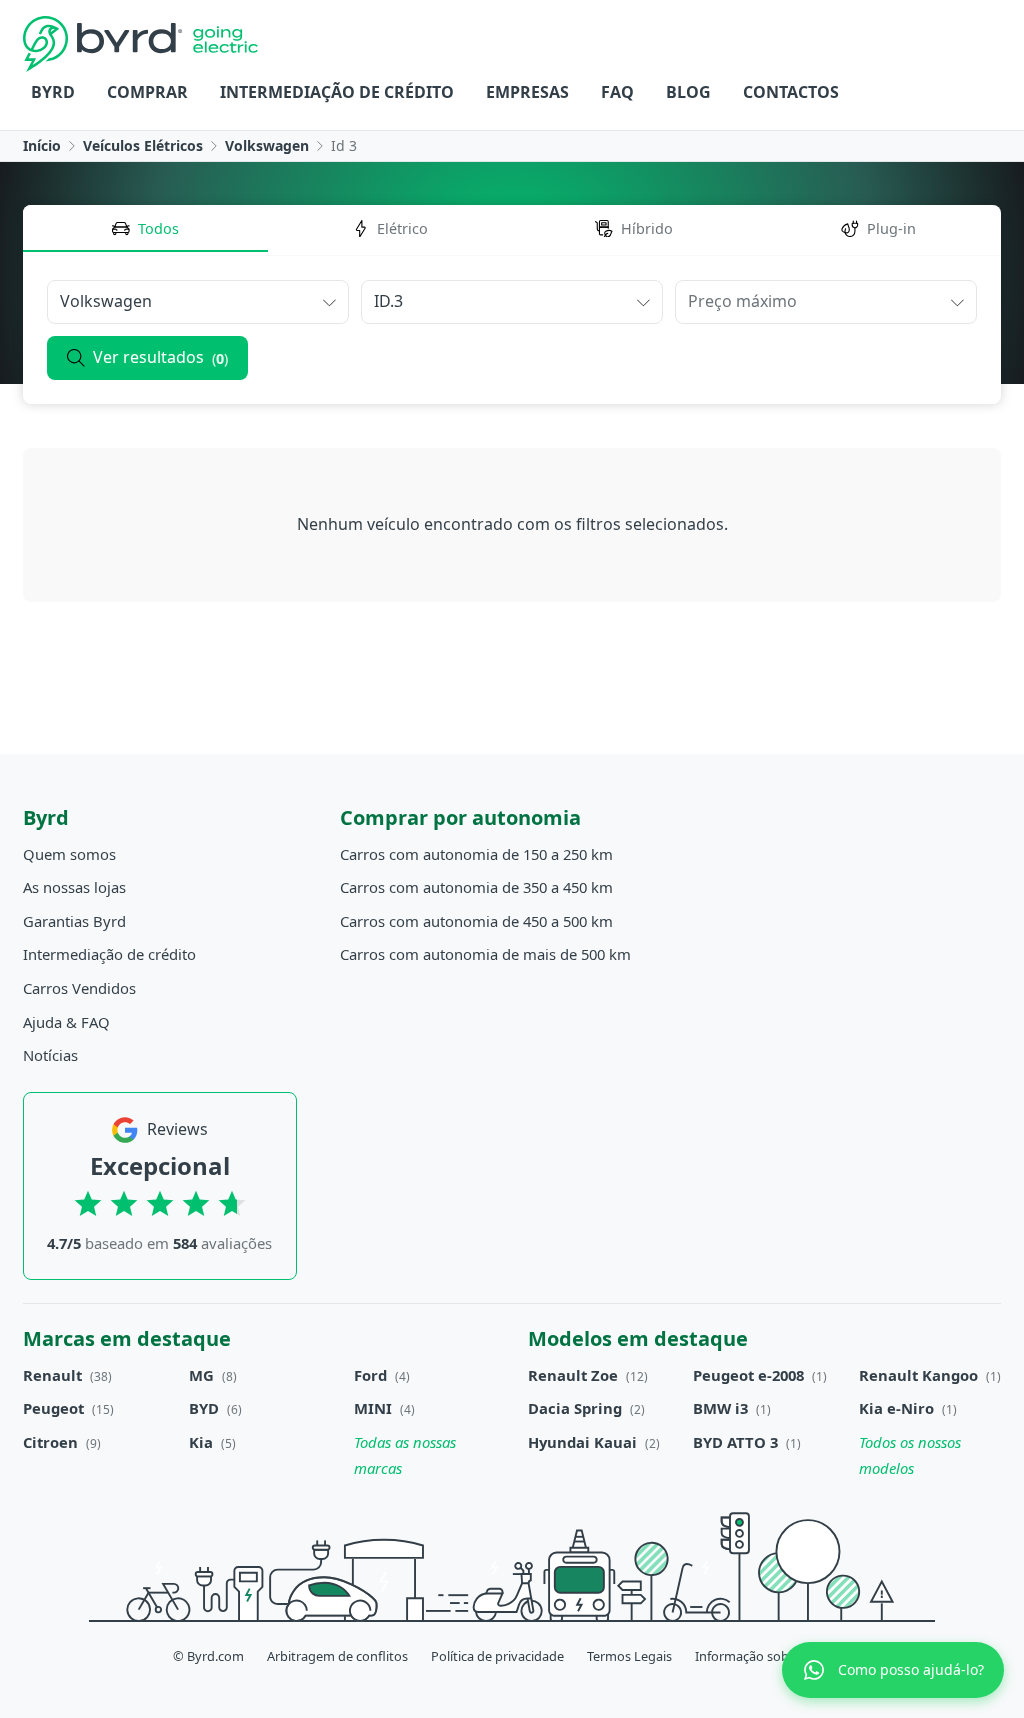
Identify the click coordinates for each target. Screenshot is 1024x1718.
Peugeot (53, 1408)
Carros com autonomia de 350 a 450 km (476, 887)
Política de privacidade (497, 1656)
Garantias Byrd (74, 921)
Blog (688, 92)
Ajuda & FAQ (66, 1022)
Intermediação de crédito (337, 92)
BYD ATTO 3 (735, 1442)
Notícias (50, 1055)
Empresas (527, 92)
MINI (373, 1408)
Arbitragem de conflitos (337, 1656)
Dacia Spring (575, 1408)
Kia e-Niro (896, 1408)
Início (42, 145)
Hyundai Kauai (582, 1442)
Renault (52, 1375)
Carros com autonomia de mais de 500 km (485, 954)
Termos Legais (629, 1656)
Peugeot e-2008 (748, 1375)
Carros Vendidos (79, 988)
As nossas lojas (74, 887)
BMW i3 (720, 1408)
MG (201, 1375)
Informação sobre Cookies (773, 1656)
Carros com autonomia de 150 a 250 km (476, 854)
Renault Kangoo (918, 1375)
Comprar (147, 92)
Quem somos (69, 854)
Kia (201, 1442)
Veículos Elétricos (143, 145)
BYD (204, 1408)
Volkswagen (267, 145)
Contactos (791, 92)
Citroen (50, 1442)
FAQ (617, 92)
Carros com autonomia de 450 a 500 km (476, 921)
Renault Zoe (573, 1375)
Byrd (53, 92)
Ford (370, 1375)
